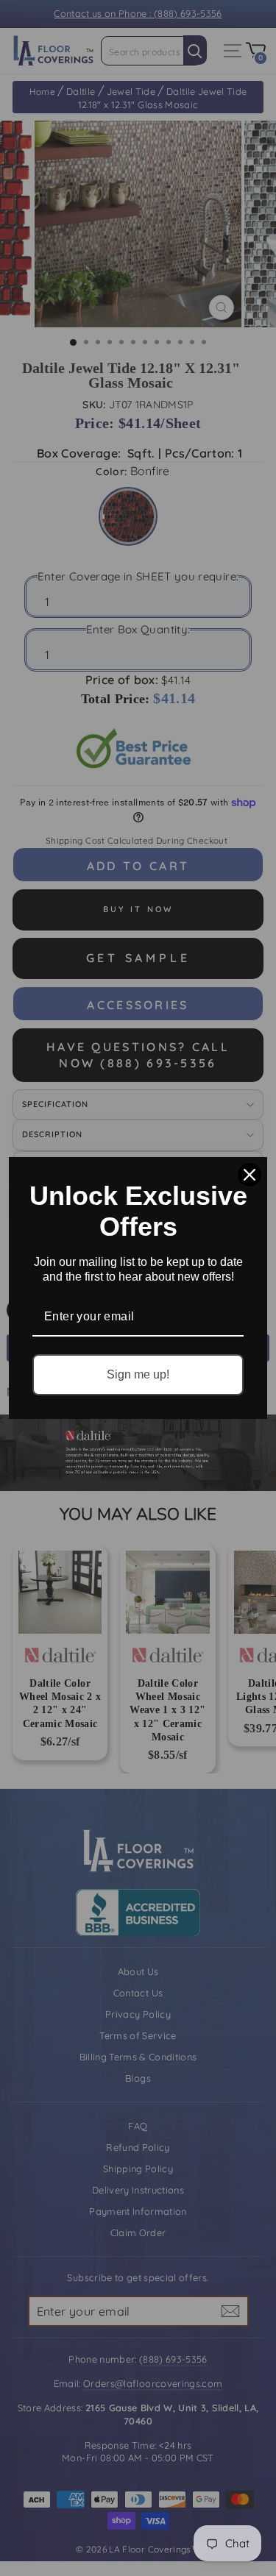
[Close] (250, 1175)
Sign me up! (138, 1374)
